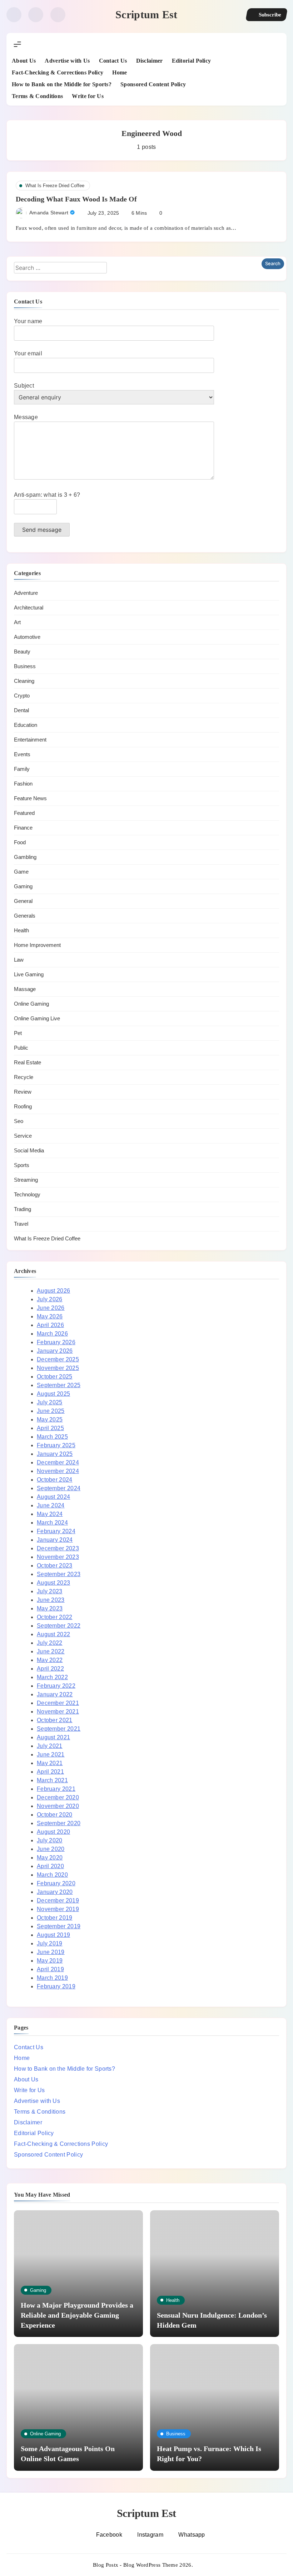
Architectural (29, 607)
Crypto (22, 696)
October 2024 (55, 1480)
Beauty (22, 652)
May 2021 (50, 1763)
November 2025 (58, 1368)
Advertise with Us (67, 61)
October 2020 (55, 1815)
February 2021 (56, 1789)
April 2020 (50, 1866)
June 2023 (51, 1600)
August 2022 (53, 1634)
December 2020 (58, 1797)
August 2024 (53, 1497)
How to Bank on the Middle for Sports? (62, 84)
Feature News (30, 798)
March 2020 (52, 1875)
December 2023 (58, 1548)
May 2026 (50, 1316)
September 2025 (59, 1385)
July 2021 (50, 1746)
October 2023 (55, 1566)
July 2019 (50, 1943)
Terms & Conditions (37, 96)
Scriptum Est (146, 14)
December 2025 (58, 1359)
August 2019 (53, 1935)
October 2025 (55, 1377)
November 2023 (58, 1557)
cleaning (24, 681)
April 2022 (50, 1669)
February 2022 (56, 1686)
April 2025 (50, 1428)
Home (120, 72)
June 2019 (51, 1952)
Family (22, 769)
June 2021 (51, 1754)
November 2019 (58, 1909)
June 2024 (51, 1505)
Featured (24, 813)
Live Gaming (29, 974)
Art (17, 622)
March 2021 (52, 1780)
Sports (22, 1165)
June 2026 (51, 1308)
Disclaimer (150, 61)
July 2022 (50, 1643)
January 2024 (55, 1540)
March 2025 (52, 1437)
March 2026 (52, 1334)
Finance (23, 828)
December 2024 (58, 1462)
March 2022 (52, 1677)
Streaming (26, 1180)
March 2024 (52, 1523)
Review (23, 1092)
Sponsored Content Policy (153, 84)
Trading (23, 1209)
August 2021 (53, 1737)
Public (21, 1048)
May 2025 (50, 1420)
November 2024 (58, 1471)
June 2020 (51, 1849)
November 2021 (58, 1712)
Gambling (25, 857)
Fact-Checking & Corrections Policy (58, 72)
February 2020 (56, 1883)
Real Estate (28, 1062)
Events (22, 754)
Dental (21, 710)
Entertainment (30, 740)
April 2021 (50, 1772)
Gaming (23, 886)
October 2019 (55, 1918)
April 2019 (50, 1969)
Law (19, 960)
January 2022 (55, 1694)
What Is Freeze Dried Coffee (55, 186)
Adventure (26, 593)
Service (23, 1136)
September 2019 (59, 1926)
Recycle (24, 1077)
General (23, 901)
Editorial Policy (192, 61)
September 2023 (59, 1574)
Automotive (27, 637)
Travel (21, 1224)
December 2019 (58, 1901)
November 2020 (58, 1806)
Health (21, 930)
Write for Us (88, 96)
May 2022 (50, 1660)
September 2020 (59, 1823)
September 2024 (59, 1488)
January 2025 (55, 1454)
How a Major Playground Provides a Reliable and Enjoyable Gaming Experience (77, 2315)
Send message (42, 530)
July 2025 (50, 1402)
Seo (19, 1121)
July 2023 (50, 1591)
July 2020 (50, 1840)
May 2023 (50, 1608)
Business (25, 666)
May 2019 (50, 1961)
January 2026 (55, 1351)
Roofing (23, 1106)
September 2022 (59, 1626)
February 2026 (56, 1342)
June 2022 (51, 1651)
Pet (18, 1033)
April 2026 (50, 1325)
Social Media (29, 1150)
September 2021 (59, 1729)
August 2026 (53, 1291)
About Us (24, 61)
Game (21, 872)
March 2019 (52, 1978)
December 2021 (58, 1703)
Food (20, 842)
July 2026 (50, 1299)
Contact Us (113, 61)
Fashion (23, 784)
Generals (25, 916)
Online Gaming (31, 1004)
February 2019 (56, 1986)
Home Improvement (37, 945)
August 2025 (53, 1394)
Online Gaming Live (37, 1018)
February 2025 (56, 1445)
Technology (27, 1194)
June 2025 (51, 1411)
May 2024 (50, 1514)
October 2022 (55, 1617)
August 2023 (53, 1583)
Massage (25, 989)
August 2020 (53, 1832)
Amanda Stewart (49, 213)
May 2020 (50, 1858)
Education (26, 725)
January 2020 (55, 1892)
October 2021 (55, 1720)
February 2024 (56, 1531)
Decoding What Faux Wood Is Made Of (76, 199)
